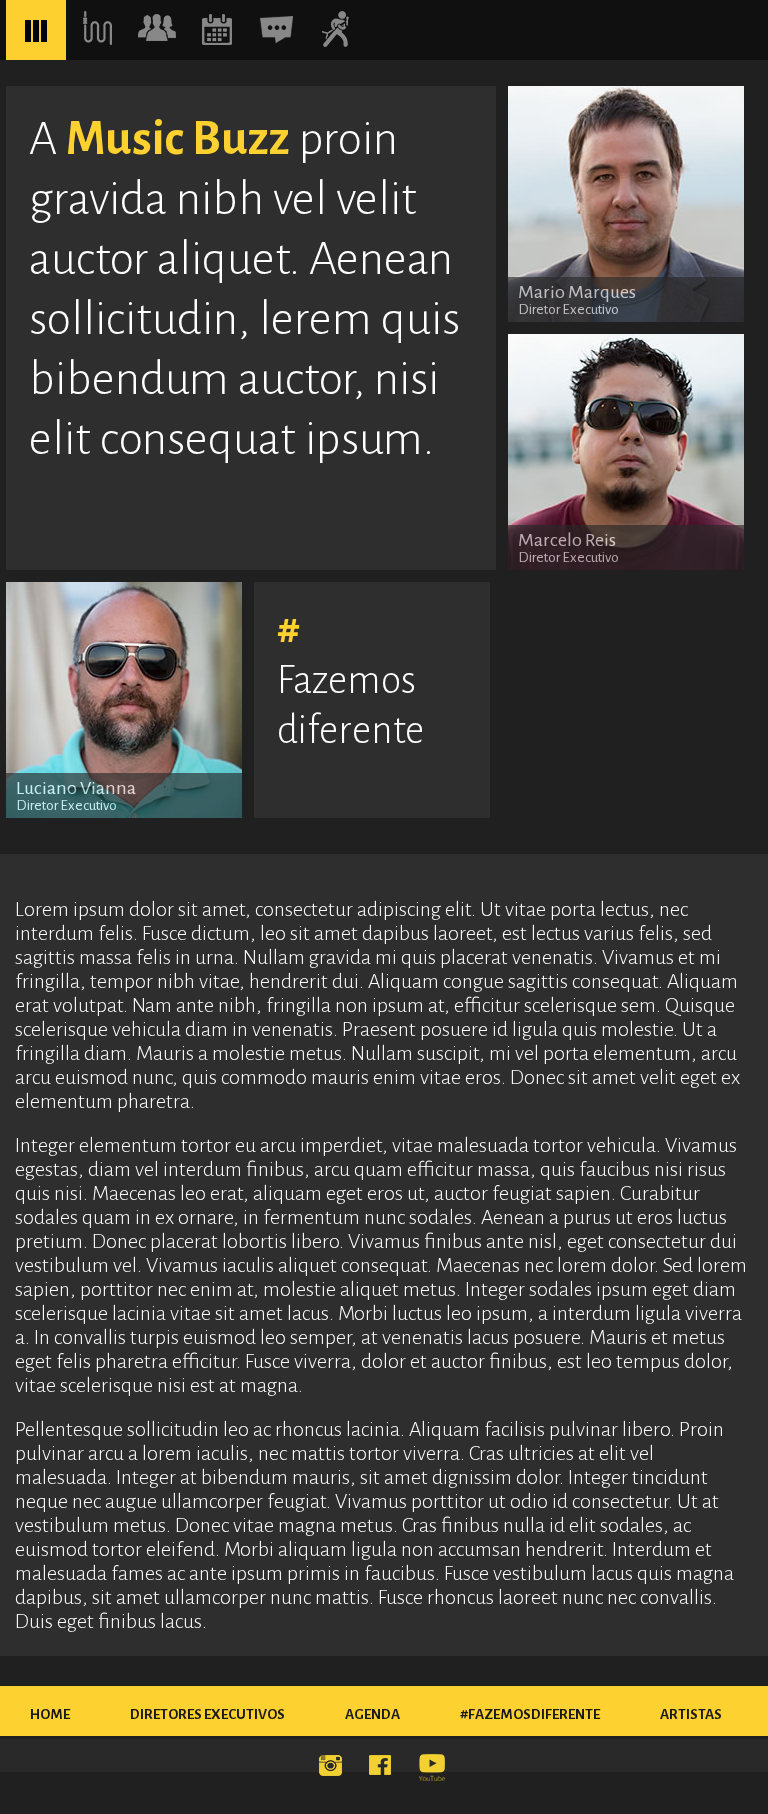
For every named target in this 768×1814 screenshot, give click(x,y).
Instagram (334, 1769)
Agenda (372, 1714)
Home (50, 1714)
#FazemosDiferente (530, 1714)
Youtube (434, 1769)
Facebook (384, 1769)
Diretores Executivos (207, 1714)
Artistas (691, 1714)
